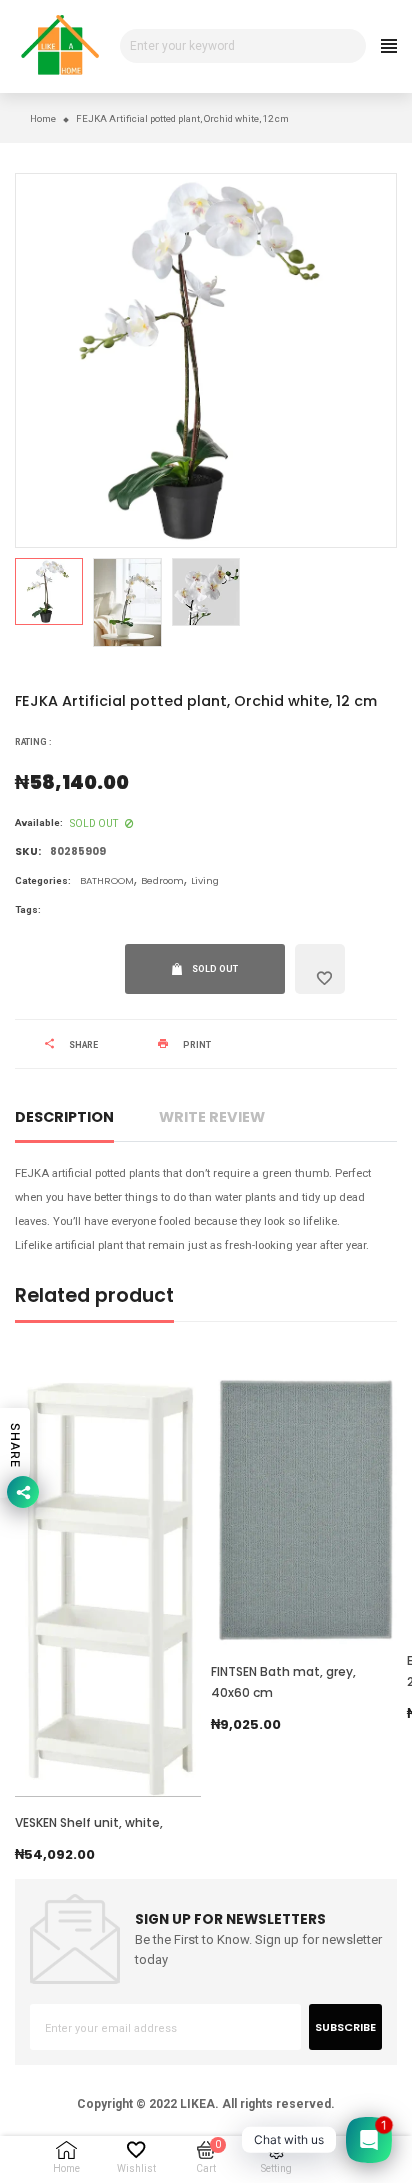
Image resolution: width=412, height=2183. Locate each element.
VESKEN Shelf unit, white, (89, 1822)
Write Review (212, 1117)
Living (205, 880)
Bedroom (162, 880)
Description (64, 1117)
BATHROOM (107, 880)
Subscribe (345, 2027)
